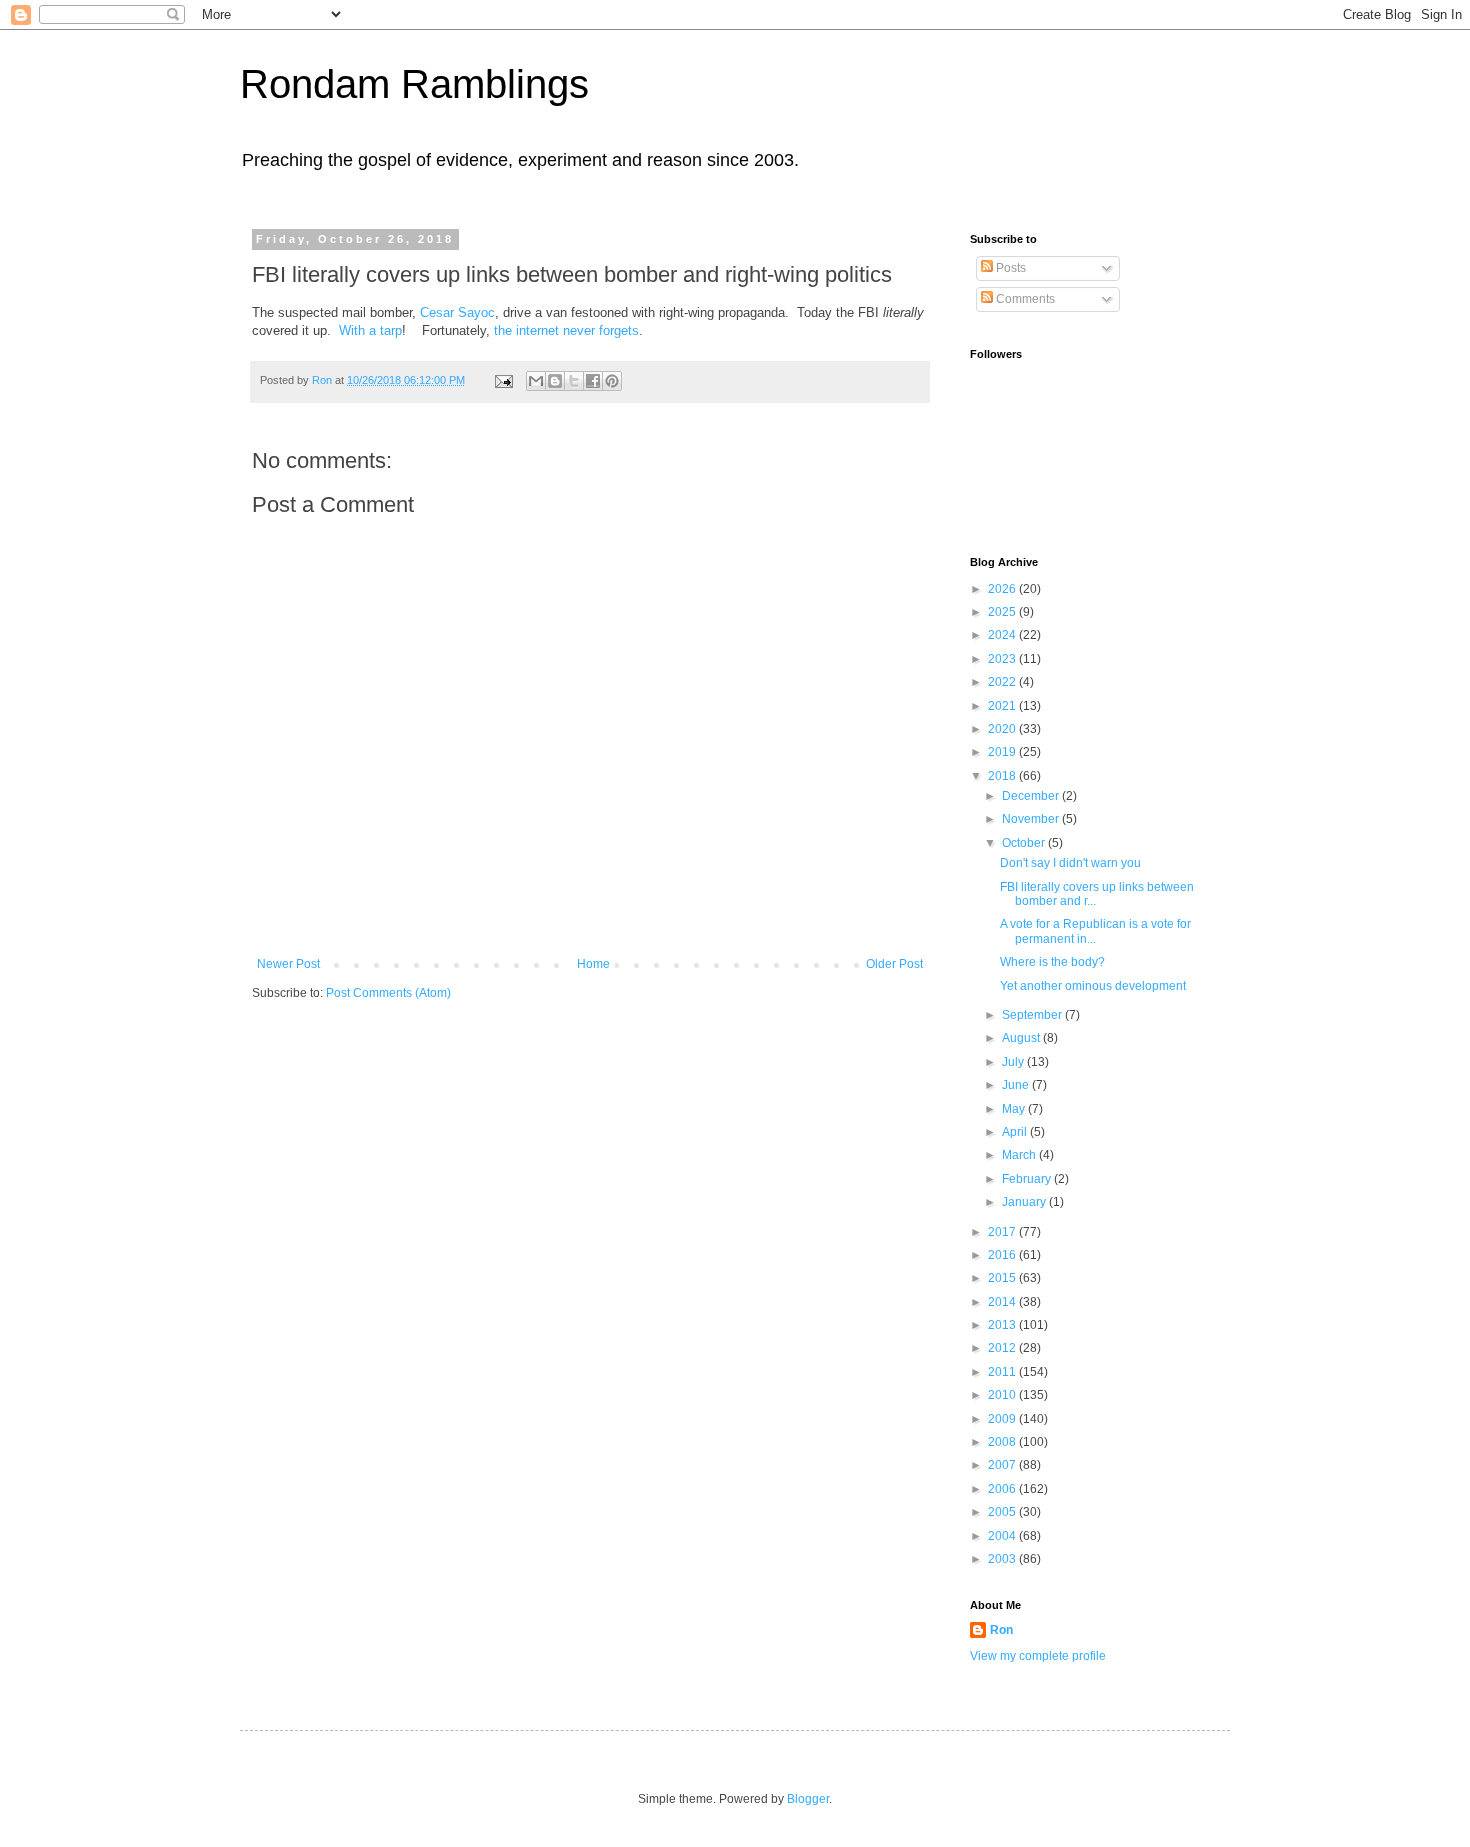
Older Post (894, 964)
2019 (1003, 752)
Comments (1024, 299)
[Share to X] (574, 381)
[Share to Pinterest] (612, 381)
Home (593, 964)
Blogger (808, 1799)
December (1032, 796)
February (1028, 1179)
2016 (1003, 1255)
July (1014, 1062)
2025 (1003, 612)
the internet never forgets (566, 330)
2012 (1003, 1348)
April (1016, 1132)
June (1017, 1085)
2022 (1003, 682)
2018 (1003, 776)
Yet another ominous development (1093, 986)
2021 (1003, 706)
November (1032, 819)
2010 (1003, 1395)
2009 (1003, 1419)
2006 (1003, 1489)
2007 (1003, 1465)
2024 (1003, 635)
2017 (1003, 1232)
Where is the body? (1052, 962)
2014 (1003, 1302)
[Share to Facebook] (593, 381)
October (1025, 843)
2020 (1003, 729)
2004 (1003, 1536)
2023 (1003, 659)
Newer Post (288, 964)
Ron (1001, 1630)
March (1020, 1155)
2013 (1003, 1325)
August (1022, 1038)
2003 (1003, 1559)
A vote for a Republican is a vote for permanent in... (1095, 931)
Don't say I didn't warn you (1070, 863)
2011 (1003, 1372)
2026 (1003, 589)
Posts (1009, 268)
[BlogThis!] (555, 381)
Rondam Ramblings (414, 84)
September (1033, 1015)
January (1025, 1202)
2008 (1003, 1442)
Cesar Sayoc (457, 312)
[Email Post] (503, 380)
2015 (1003, 1278)
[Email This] (536, 381)
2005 (1003, 1512)
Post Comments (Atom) (388, 993)
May (1015, 1109)
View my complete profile (1038, 1656)
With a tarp (370, 330)
